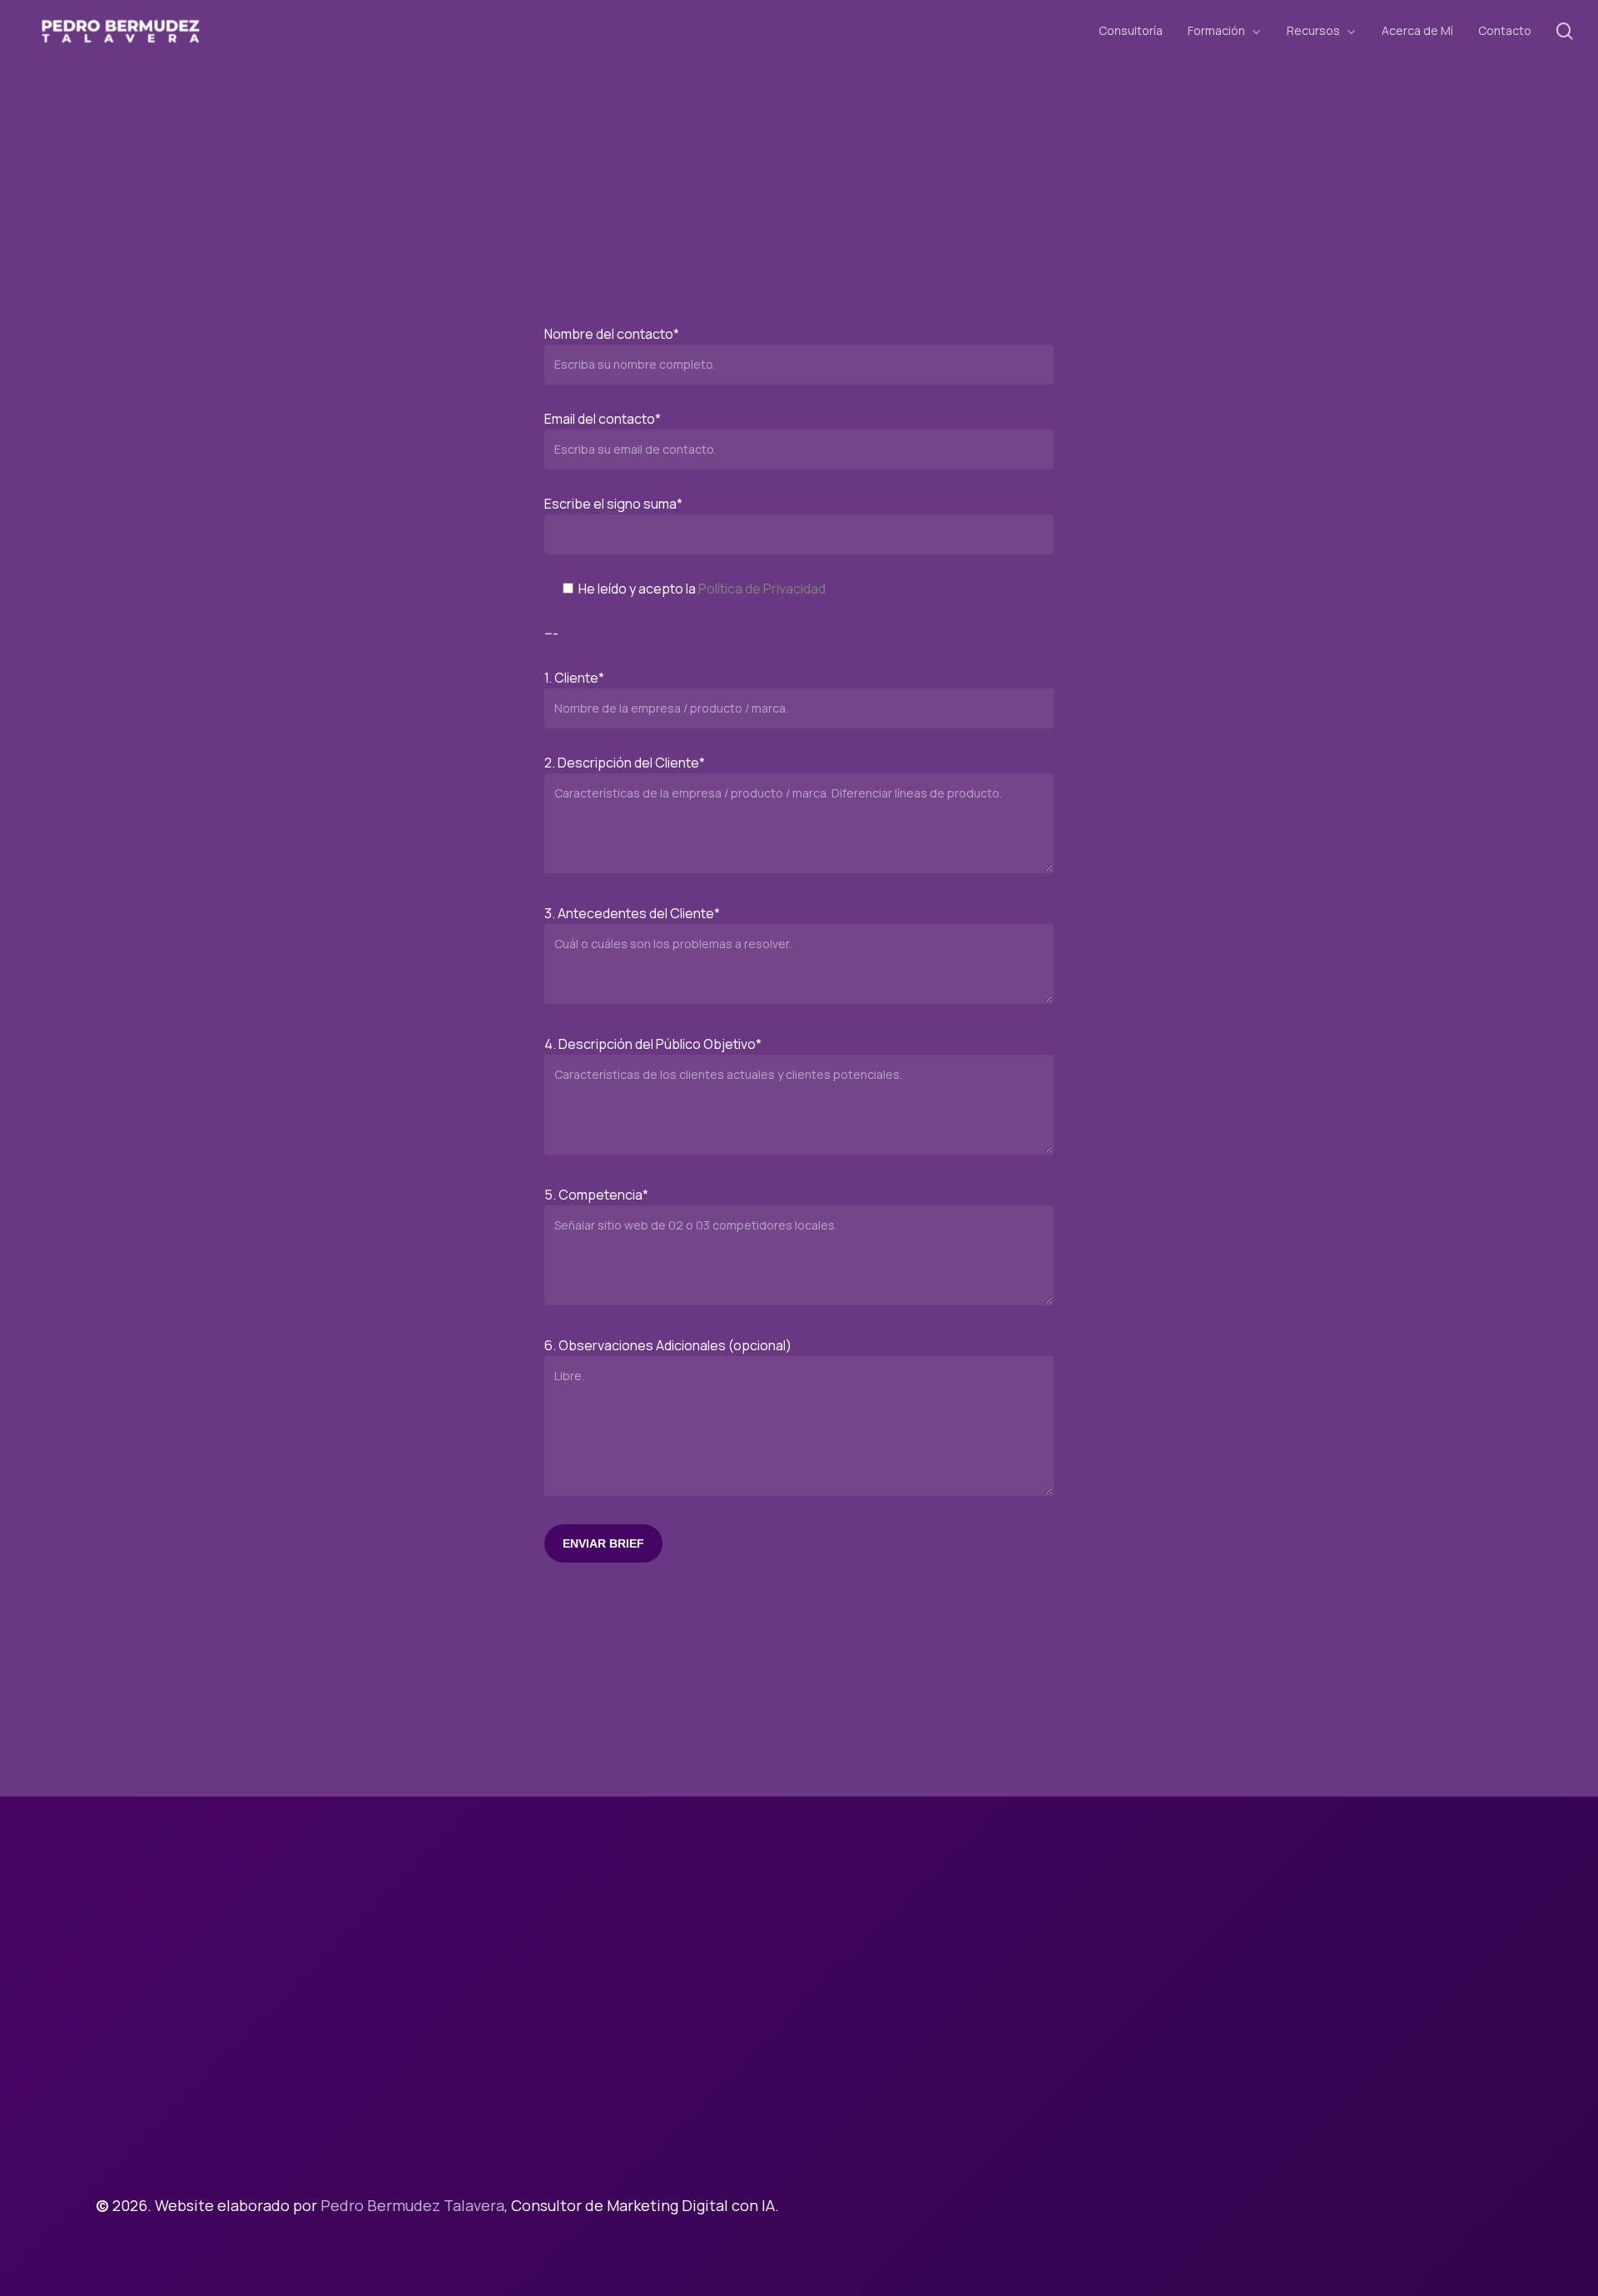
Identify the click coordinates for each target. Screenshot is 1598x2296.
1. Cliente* (574, 678)
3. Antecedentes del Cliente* (632, 913)
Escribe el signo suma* (613, 504)
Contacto (1068, 2051)
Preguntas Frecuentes (1113, 2116)
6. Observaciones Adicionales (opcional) (668, 1345)
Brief (1051, 2073)
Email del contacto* (603, 419)
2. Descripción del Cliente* (625, 763)
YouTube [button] (1302, 2182)
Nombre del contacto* (612, 334)
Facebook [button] (1068, 2182)
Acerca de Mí (1079, 2030)
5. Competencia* (596, 1195)
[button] (233, 2105)
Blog (1050, 2138)
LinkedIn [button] (1228, 2182)
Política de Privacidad (762, 589)
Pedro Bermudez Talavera (412, 2205)
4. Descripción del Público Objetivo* (653, 1044)
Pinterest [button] (1150, 2182)
